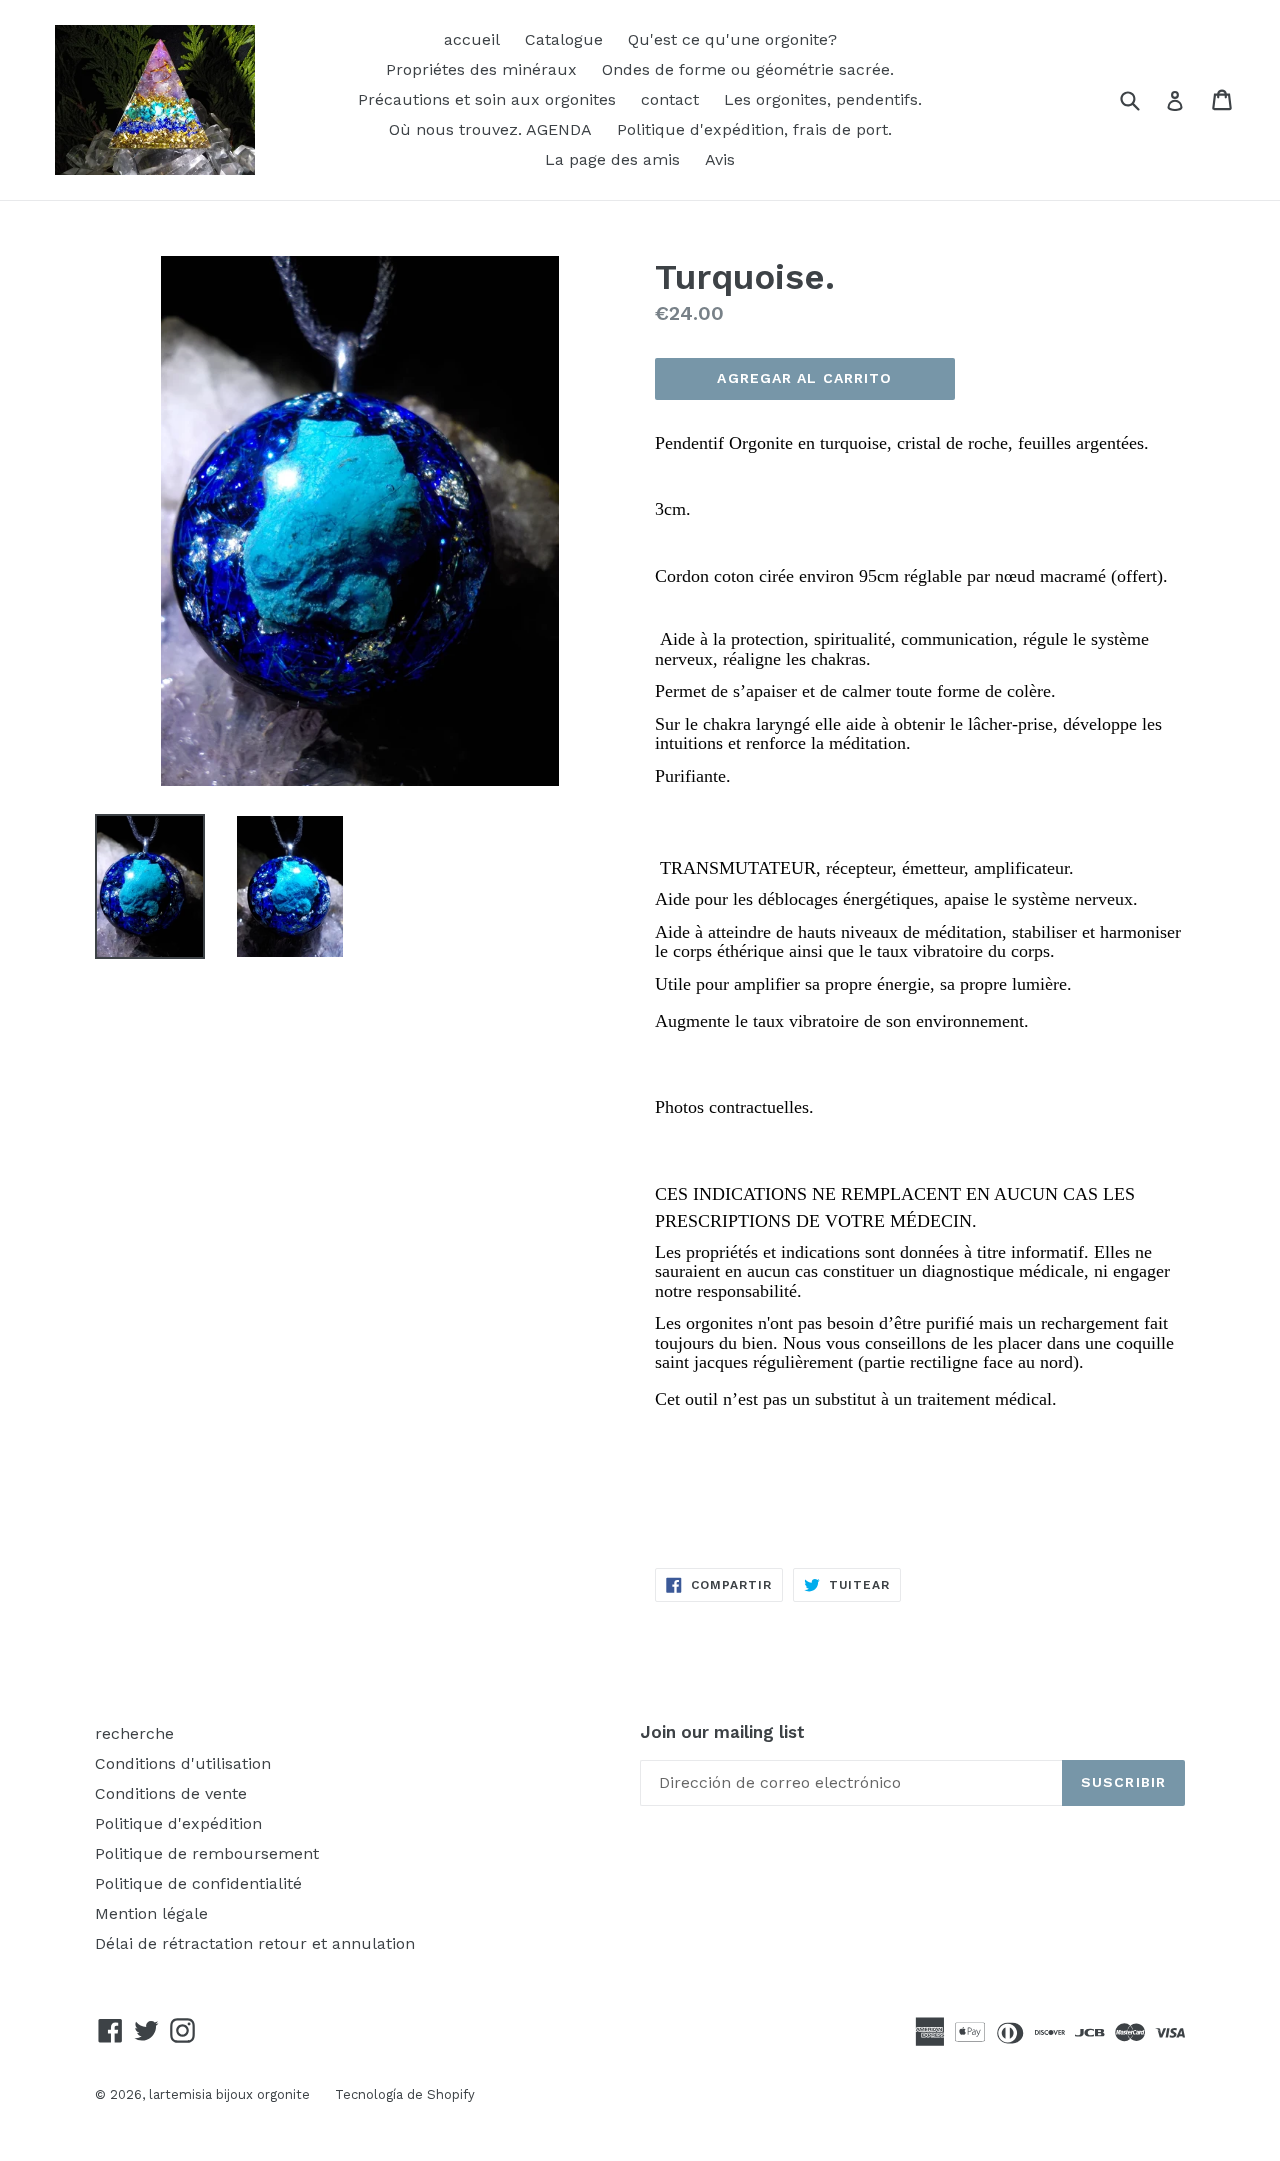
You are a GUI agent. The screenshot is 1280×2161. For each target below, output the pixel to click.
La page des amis (612, 159)
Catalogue (564, 39)
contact (670, 99)
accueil (472, 39)
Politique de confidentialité (198, 1883)
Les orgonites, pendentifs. (823, 99)
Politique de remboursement (207, 1853)
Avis (720, 159)
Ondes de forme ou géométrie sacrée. (748, 69)
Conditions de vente (171, 1793)
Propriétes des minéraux (481, 69)
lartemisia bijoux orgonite (229, 2094)
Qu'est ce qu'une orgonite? (732, 39)
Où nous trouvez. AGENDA (490, 129)
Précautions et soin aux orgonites (487, 99)
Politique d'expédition (178, 1823)
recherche (134, 1733)
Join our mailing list (722, 1732)
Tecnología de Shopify (405, 2094)
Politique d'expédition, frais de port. (754, 129)
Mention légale (151, 1913)
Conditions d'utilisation (183, 1763)
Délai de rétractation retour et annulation (255, 1943)
